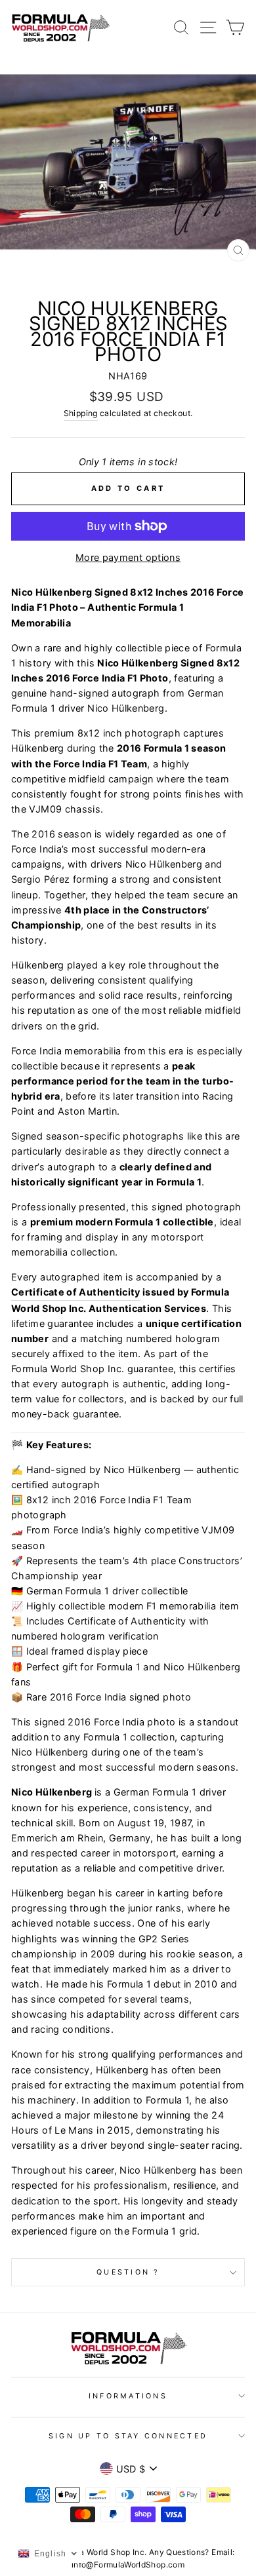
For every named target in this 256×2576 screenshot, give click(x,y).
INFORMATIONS (128, 2396)
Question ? (128, 2272)
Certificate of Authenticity (76, 1292)
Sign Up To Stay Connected (128, 2436)
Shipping (81, 413)
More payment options (128, 557)
